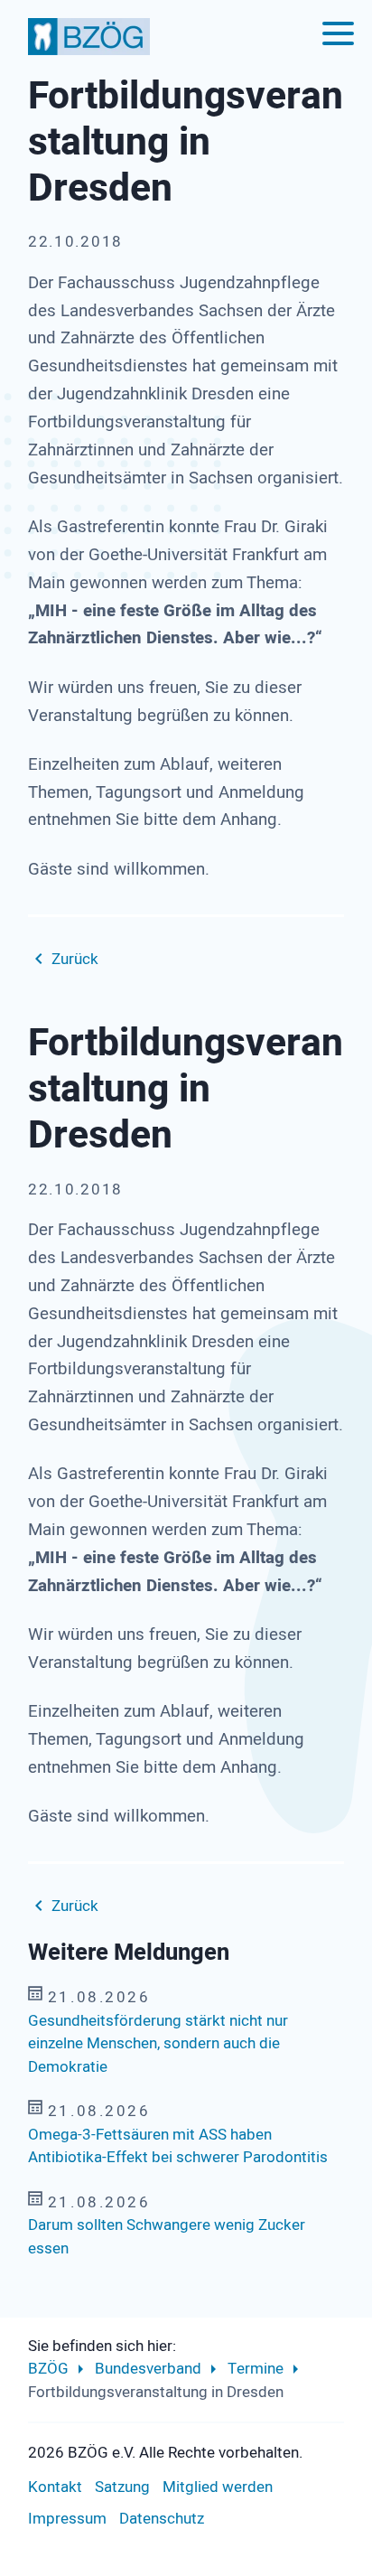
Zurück (75, 959)
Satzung (122, 2487)
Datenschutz (162, 2519)
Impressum (67, 2519)
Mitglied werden (218, 2487)
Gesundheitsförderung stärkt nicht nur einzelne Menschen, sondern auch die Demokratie (158, 2044)
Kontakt (55, 2487)
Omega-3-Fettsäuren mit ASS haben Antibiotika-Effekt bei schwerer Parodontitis (178, 2146)
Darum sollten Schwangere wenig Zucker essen (167, 2237)
